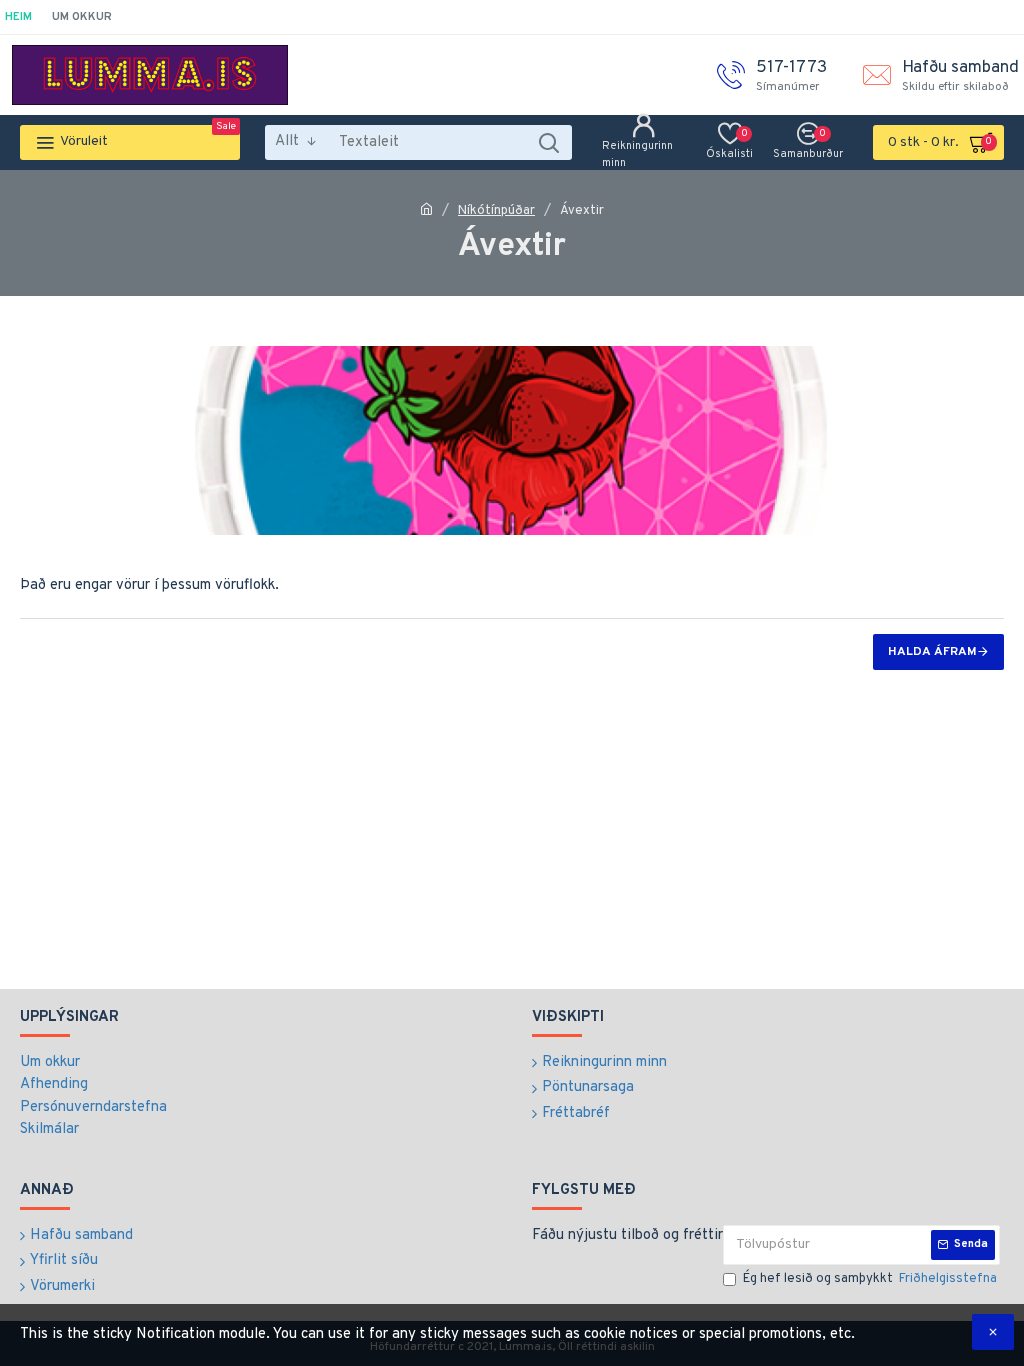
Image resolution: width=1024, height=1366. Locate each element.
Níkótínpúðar (496, 211)
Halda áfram (932, 652)
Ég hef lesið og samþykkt (870, 1279)
